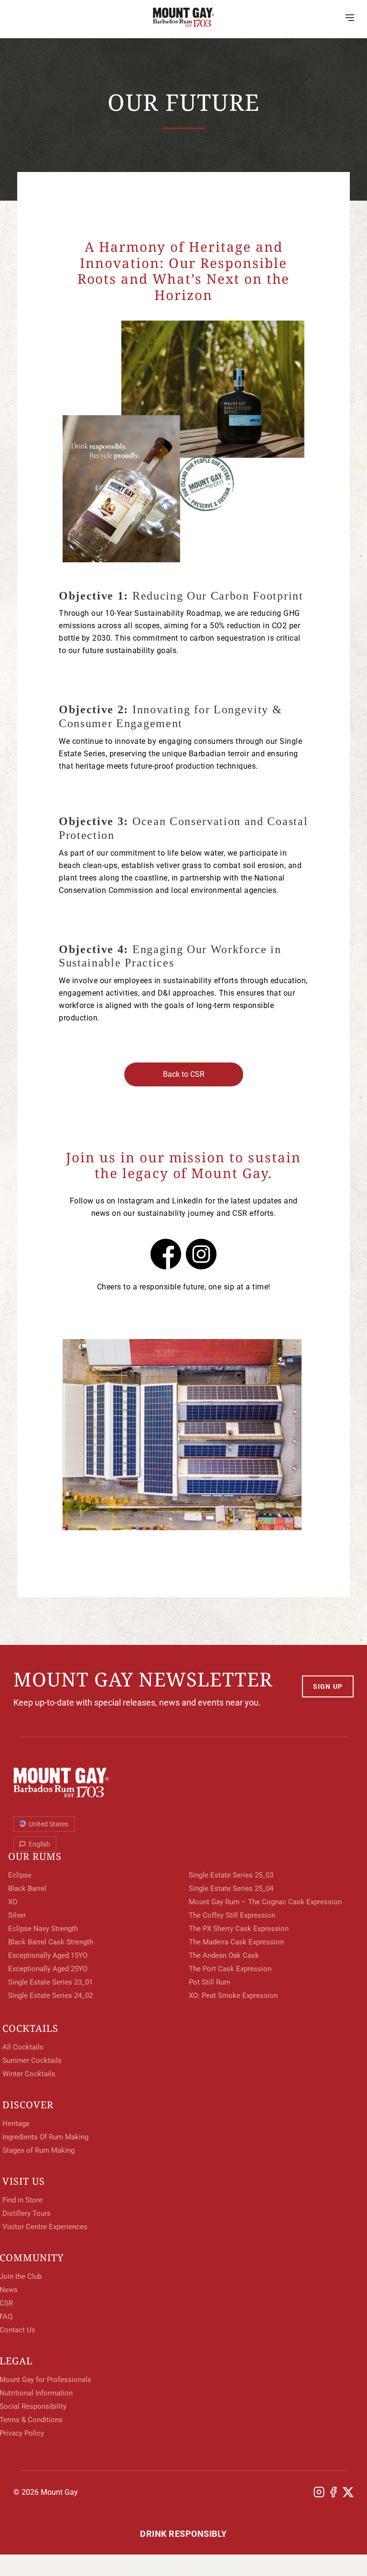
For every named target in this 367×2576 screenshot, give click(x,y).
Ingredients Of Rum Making (45, 2137)
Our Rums (35, 1857)
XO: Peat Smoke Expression (233, 1996)
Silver (17, 1915)
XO (13, 1902)
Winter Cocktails (29, 2074)
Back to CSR (184, 1074)
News (29, 261)
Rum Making (42, 220)
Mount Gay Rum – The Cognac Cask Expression (265, 1902)
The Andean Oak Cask (224, 1955)
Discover (28, 2105)
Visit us (24, 2181)
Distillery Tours (27, 2213)
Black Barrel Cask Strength (51, 1942)
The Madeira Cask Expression (236, 1942)
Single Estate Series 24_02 (50, 1996)
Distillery (39, 130)
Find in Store (22, 2200)
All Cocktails (23, 2047)
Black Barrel (27, 1889)
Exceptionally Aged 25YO (48, 1969)
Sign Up (328, 1686)
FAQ (26, 281)
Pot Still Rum (210, 1982)
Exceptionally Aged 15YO (48, 1955)
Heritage (37, 199)
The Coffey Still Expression (232, 1915)
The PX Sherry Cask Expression (239, 1929)
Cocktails (30, 2029)
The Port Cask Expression (230, 1969)
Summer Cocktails (32, 2061)
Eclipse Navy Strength (43, 1929)
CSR (26, 240)
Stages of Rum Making (38, 2150)
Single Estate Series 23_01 (50, 1982)
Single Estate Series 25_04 (231, 1889)
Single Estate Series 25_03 (231, 1875)
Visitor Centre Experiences (45, 2227)
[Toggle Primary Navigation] (350, 17)
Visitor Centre (48, 151)
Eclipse (20, 1875)
